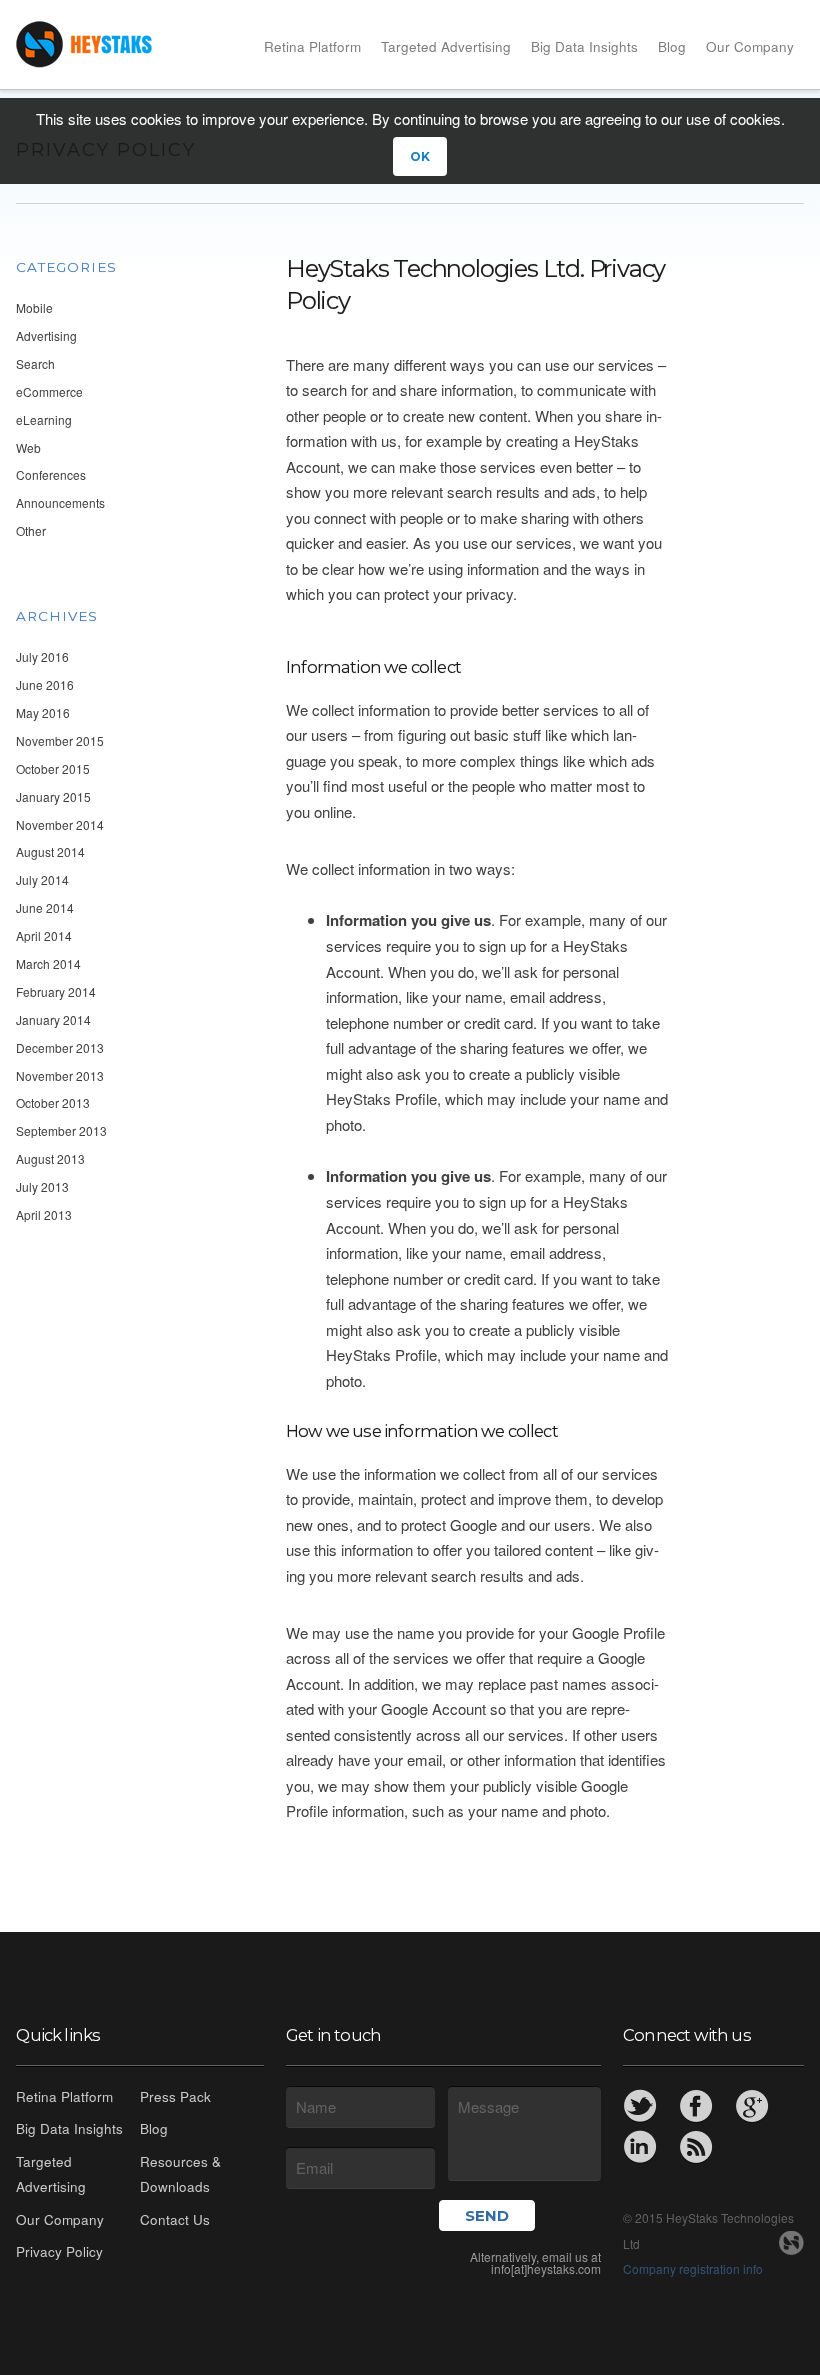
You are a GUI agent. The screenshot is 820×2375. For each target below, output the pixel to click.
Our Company (750, 46)
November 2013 (60, 1075)
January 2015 (53, 796)
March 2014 (48, 963)
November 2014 (60, 824)
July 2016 (42, 656)
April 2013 (44, 1214)
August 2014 (50, 851)
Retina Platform (312, 46)
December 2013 (60, 1047)
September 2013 (61, 1130)
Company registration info (693, 2268)
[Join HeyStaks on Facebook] (696, 2106)
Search (35, 363)
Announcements (60, 502)
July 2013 (42, 1186)
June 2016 (45, 684)
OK (420, 156)
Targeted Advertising (446, 46)
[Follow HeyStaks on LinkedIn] (640, 2147)
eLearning (44, 419)
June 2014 (45, 907)
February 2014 (56, 991)
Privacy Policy (59, 2251)
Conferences (51, 474)
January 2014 (53, 1019)
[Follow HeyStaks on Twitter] (640, 2106)
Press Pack (175, 2096)
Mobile (34, 307)
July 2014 (42, 879)
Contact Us (175, 2219)
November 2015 (60, 740)
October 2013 (53, 1102)
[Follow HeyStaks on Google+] (752, 2106)
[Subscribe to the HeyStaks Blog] (696, 2147)
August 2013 (50, 1158)
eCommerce (49, 391)
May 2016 (43, 712)
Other (31, 530)
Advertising (46, 335)
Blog (672, 46)
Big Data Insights (584, 46)
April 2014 (44, 935)
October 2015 (53, 768)
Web (28, 447)
